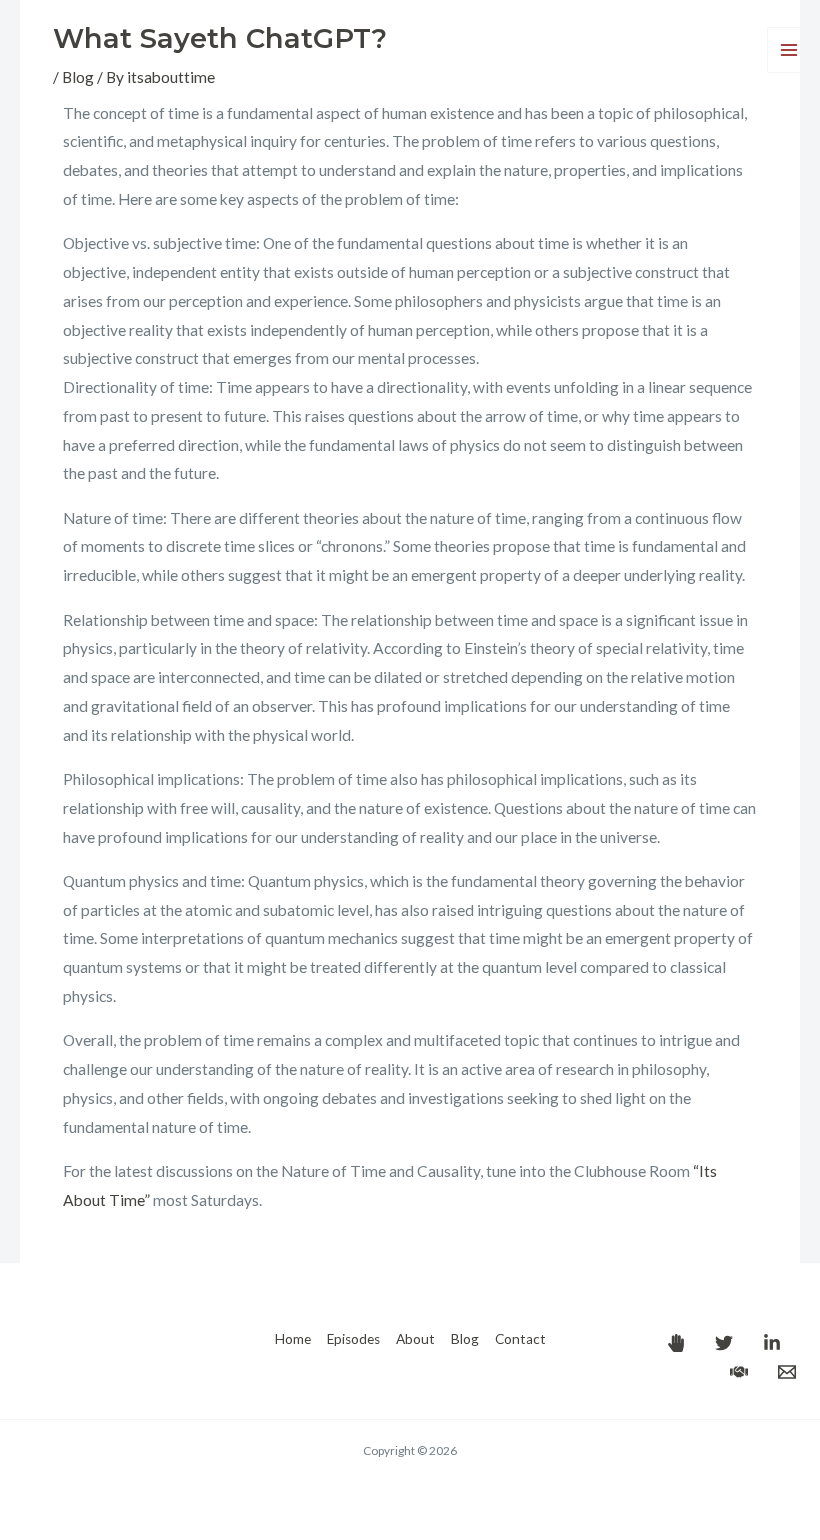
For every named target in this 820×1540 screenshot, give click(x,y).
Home (293, 1339)
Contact (520, 1339)
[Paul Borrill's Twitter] (724, 1343)
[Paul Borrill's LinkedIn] (772, 1343)
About (415, 1339)
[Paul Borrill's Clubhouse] (739, 1372)
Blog (465, 1339)
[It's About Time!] (676, 1343)
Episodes (353, 1339)
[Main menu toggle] (789, 49)
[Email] (787, 1372)
